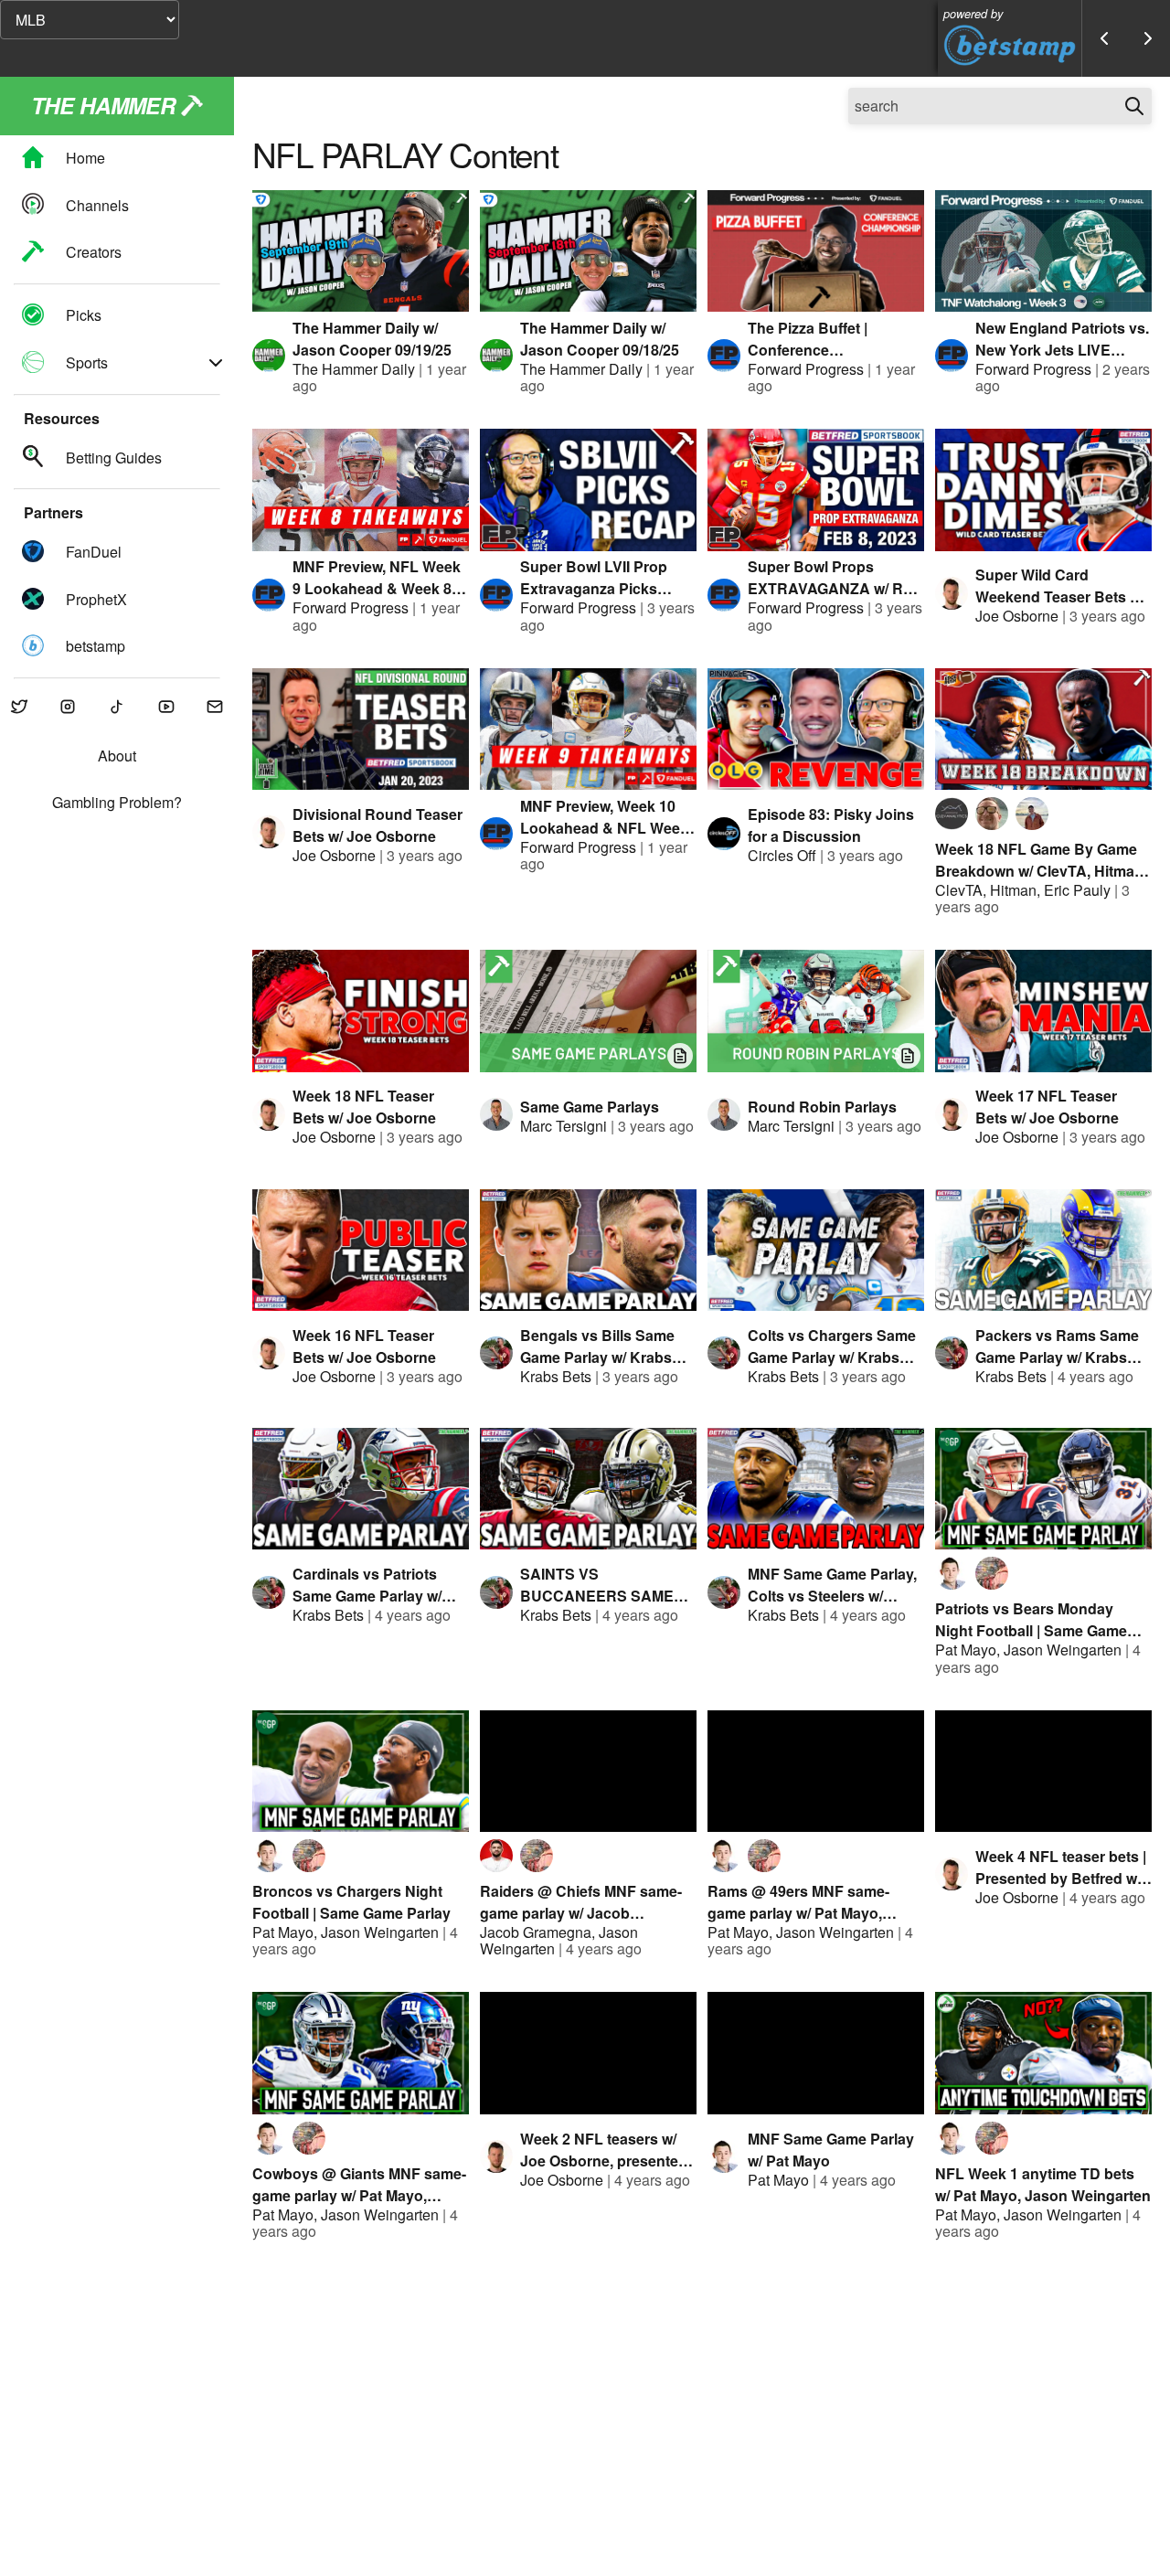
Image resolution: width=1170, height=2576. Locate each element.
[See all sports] (216, 363)
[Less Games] (1104, 38)
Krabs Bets (556, 1376)
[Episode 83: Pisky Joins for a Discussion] (816, 729)
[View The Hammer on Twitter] (19, 708)
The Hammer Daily (354, 369)
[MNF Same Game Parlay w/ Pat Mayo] (816, 2053)
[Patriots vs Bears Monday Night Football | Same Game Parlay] (1043, 1489)
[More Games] (1148, 38)
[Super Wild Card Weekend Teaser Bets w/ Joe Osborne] (1043, 490)
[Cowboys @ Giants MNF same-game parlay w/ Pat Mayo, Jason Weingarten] (361, 2053)
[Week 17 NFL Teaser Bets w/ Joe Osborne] (1043, 1011)
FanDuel (94, 553)
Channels (97, 205)
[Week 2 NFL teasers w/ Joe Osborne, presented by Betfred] (588, 2053)
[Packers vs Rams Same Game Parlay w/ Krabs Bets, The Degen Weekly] (1043, 1250)
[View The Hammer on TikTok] (117, 708)
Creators (94, 252)
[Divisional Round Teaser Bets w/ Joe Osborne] (361, 729)
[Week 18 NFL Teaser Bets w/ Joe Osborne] (361, 1011)
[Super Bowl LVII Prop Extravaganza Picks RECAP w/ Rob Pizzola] (588, 490)
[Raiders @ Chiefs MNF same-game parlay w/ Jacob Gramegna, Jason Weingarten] (588, 1771)
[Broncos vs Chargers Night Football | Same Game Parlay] (361, 1771)
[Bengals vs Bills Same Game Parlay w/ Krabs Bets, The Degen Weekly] (588, 1250)
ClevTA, (963, 890)
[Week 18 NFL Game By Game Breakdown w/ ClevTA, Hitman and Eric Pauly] (1043, 729)
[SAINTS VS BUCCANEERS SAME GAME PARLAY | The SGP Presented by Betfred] (588, 1489)
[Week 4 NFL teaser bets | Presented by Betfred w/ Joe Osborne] (1043, 1771)
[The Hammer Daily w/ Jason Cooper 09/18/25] (588, 251)
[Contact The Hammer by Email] (215, 708)
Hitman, (1017, 890)
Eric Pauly (1077, 890)
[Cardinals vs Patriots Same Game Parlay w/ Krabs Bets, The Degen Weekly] (361, 1489)
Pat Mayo (778, 2180)
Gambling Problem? (117, 803)
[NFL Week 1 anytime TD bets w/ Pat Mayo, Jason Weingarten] (1043, 2053)
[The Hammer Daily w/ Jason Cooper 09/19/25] (361, 251)
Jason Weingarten (1063, 1650)
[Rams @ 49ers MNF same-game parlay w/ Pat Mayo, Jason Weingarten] (816, 1771)
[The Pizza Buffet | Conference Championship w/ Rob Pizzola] (816, 251)
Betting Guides (114, 458)
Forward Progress (806, 369)
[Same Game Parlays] (588, 1011)
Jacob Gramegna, (539, 1932)
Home (85, 159)
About (117, 757)
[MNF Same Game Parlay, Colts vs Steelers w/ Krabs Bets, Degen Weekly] (816, 1489)
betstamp (96, 646)
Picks (84, 316)
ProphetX (96, 599)
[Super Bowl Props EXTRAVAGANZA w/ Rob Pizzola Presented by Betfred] (816, 490)
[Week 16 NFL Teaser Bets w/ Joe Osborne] (361, 1250)
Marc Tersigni (564, 1126)
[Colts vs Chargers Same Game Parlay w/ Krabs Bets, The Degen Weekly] (816, 1250)
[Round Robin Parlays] (816, 1011)
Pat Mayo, (969, 1650)
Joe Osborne (1017, 616)
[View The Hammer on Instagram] (69, 708)
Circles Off (782, 855)
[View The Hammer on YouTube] (166, 708)
